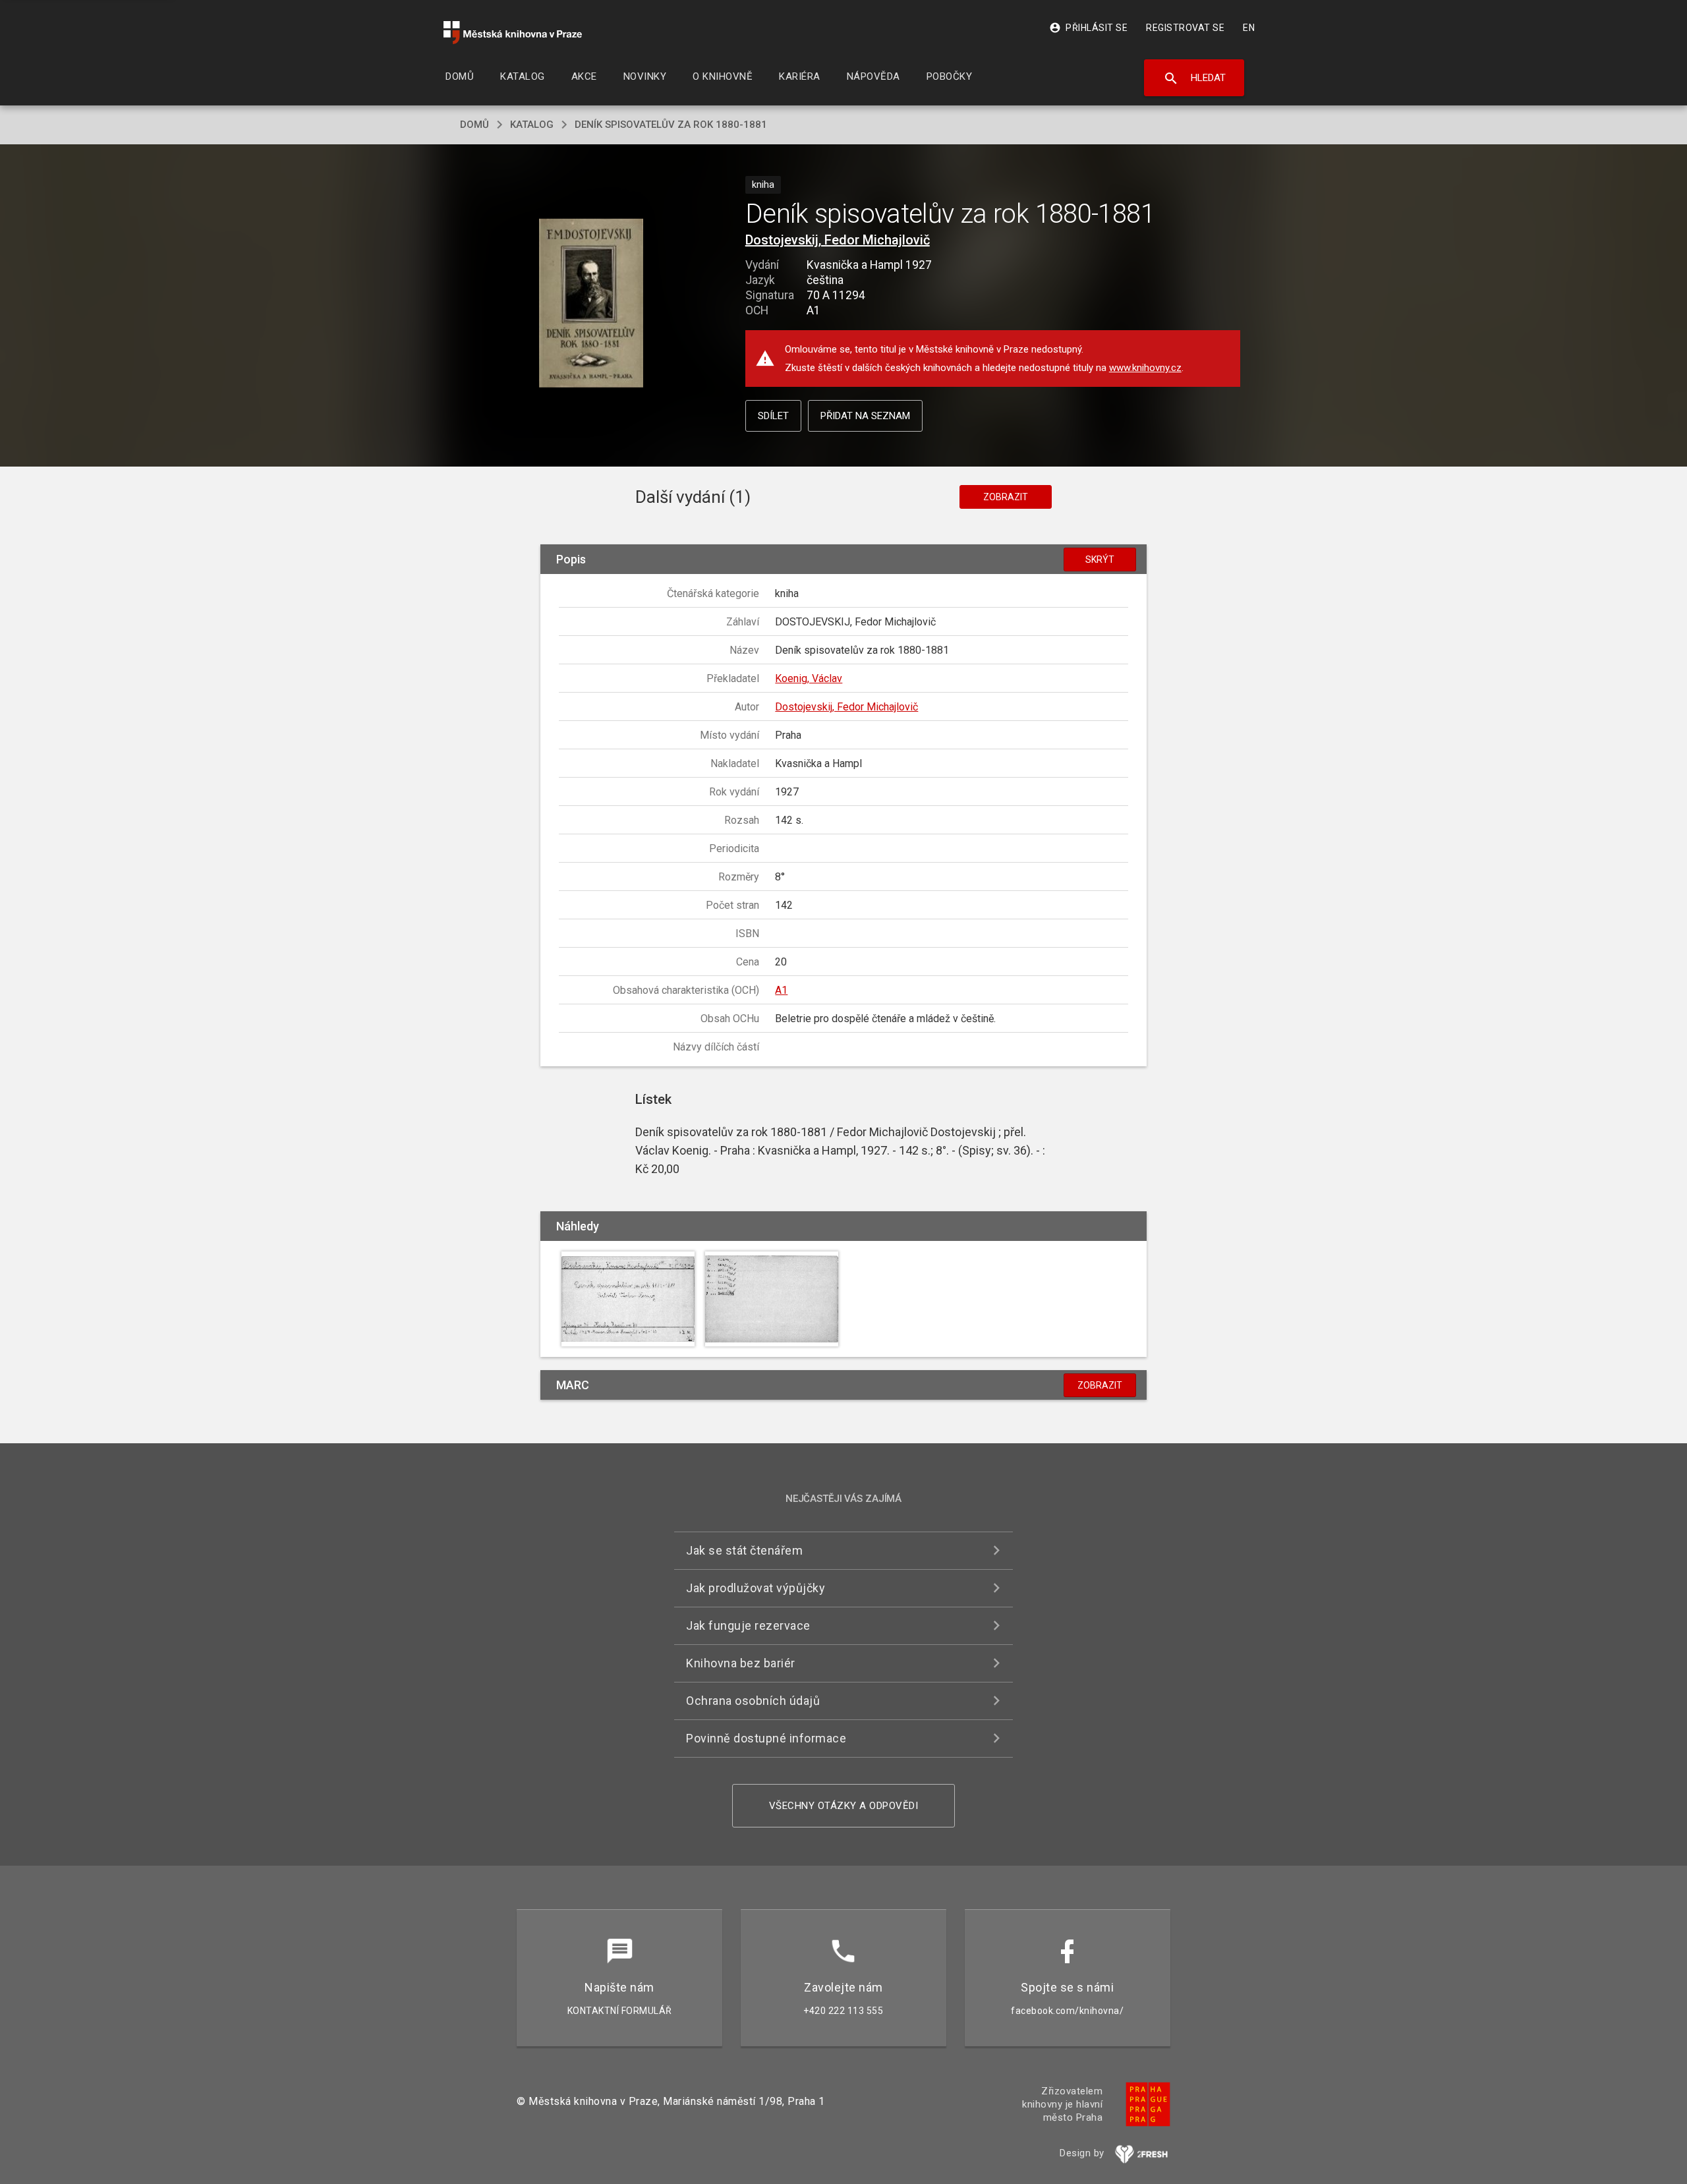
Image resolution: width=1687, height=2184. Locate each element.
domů (474, 125)
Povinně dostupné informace (766, 1738)
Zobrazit (1006, 497)
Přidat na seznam (865, 416)
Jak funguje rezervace (748, 1625)
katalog (532, 125)
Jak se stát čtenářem (744, 1550)
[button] (591, 303)
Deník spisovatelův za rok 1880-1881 (671, 125)
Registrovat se (1185, 28)
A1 (781, 990)
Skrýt (1100, 560)
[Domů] (513, 33)
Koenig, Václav (809, 678)
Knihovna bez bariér (741, 1663)
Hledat (1194, 78)
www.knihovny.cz (1145, 368)
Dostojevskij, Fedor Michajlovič (838, 240)
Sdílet (773, 416)
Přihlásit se (1088, 28)
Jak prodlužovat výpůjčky (756, 1588)
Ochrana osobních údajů (753, 1701)
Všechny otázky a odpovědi (844, 1806)
